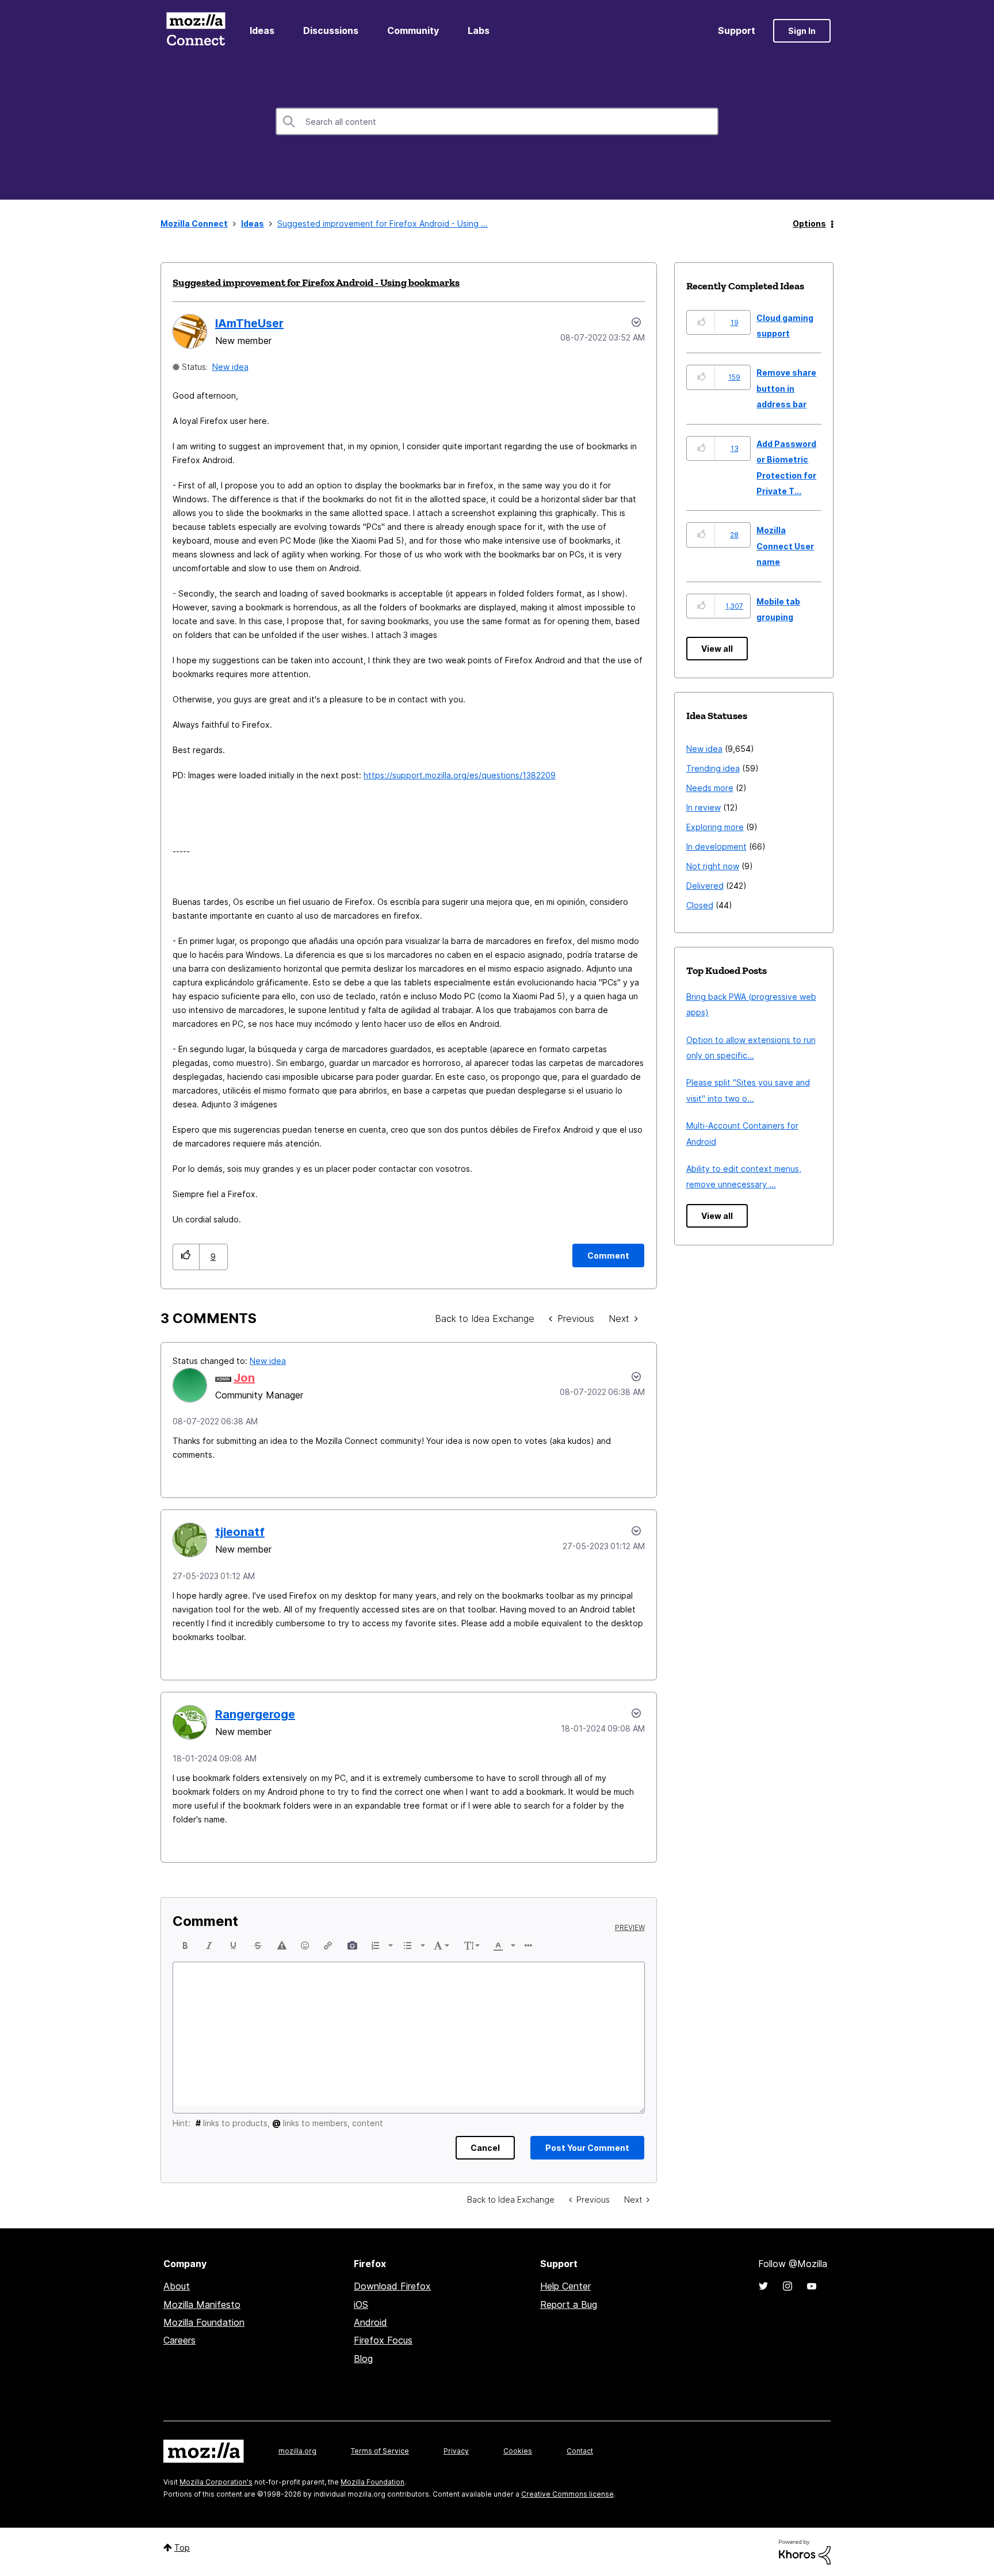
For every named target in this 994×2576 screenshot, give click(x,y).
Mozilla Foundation (204, 2322)
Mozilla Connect (196, 31)
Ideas (262, 30)
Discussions (331, 30)
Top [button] (182, 2548)
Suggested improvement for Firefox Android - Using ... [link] (383, 223)
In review (704, 807)
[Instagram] (787, 2286)
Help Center (565, 2286)
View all (717, 649)
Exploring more (715, 827)
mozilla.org (297, 2451)
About (177, 2286)
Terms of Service (380, 2451)
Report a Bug (569, 2304)
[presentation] (185, 1946)
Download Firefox (392, 2286)
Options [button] (809, 223)
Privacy (456, 2451)
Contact (580, 2451)
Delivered (705, 886)
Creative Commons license (567, 2494)
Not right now (713, 866)
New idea (230, 367)
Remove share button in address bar (786, 388)
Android (370, 2322)
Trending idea (713, 768)
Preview (630, 1928)
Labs (479, 30)
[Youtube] (812, 2286)
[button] (186, 1257)
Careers (179, 2340)
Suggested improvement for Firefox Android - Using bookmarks (316, 282)
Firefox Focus (383, 2340)
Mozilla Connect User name (785, 546)
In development (716, 846)
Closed (700, 905)
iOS (361, 2304)
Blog (363, 2359)
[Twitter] (763, 2286)
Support (737, 30)
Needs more (710, 788)
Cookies (518, 2451)
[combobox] (497, 121)
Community (413, 30)
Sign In (802, 31)
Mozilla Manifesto (202, 2304)
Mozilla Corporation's (216, 2482)
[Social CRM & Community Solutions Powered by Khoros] (805, 2551)
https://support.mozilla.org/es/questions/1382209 (460, 775)
